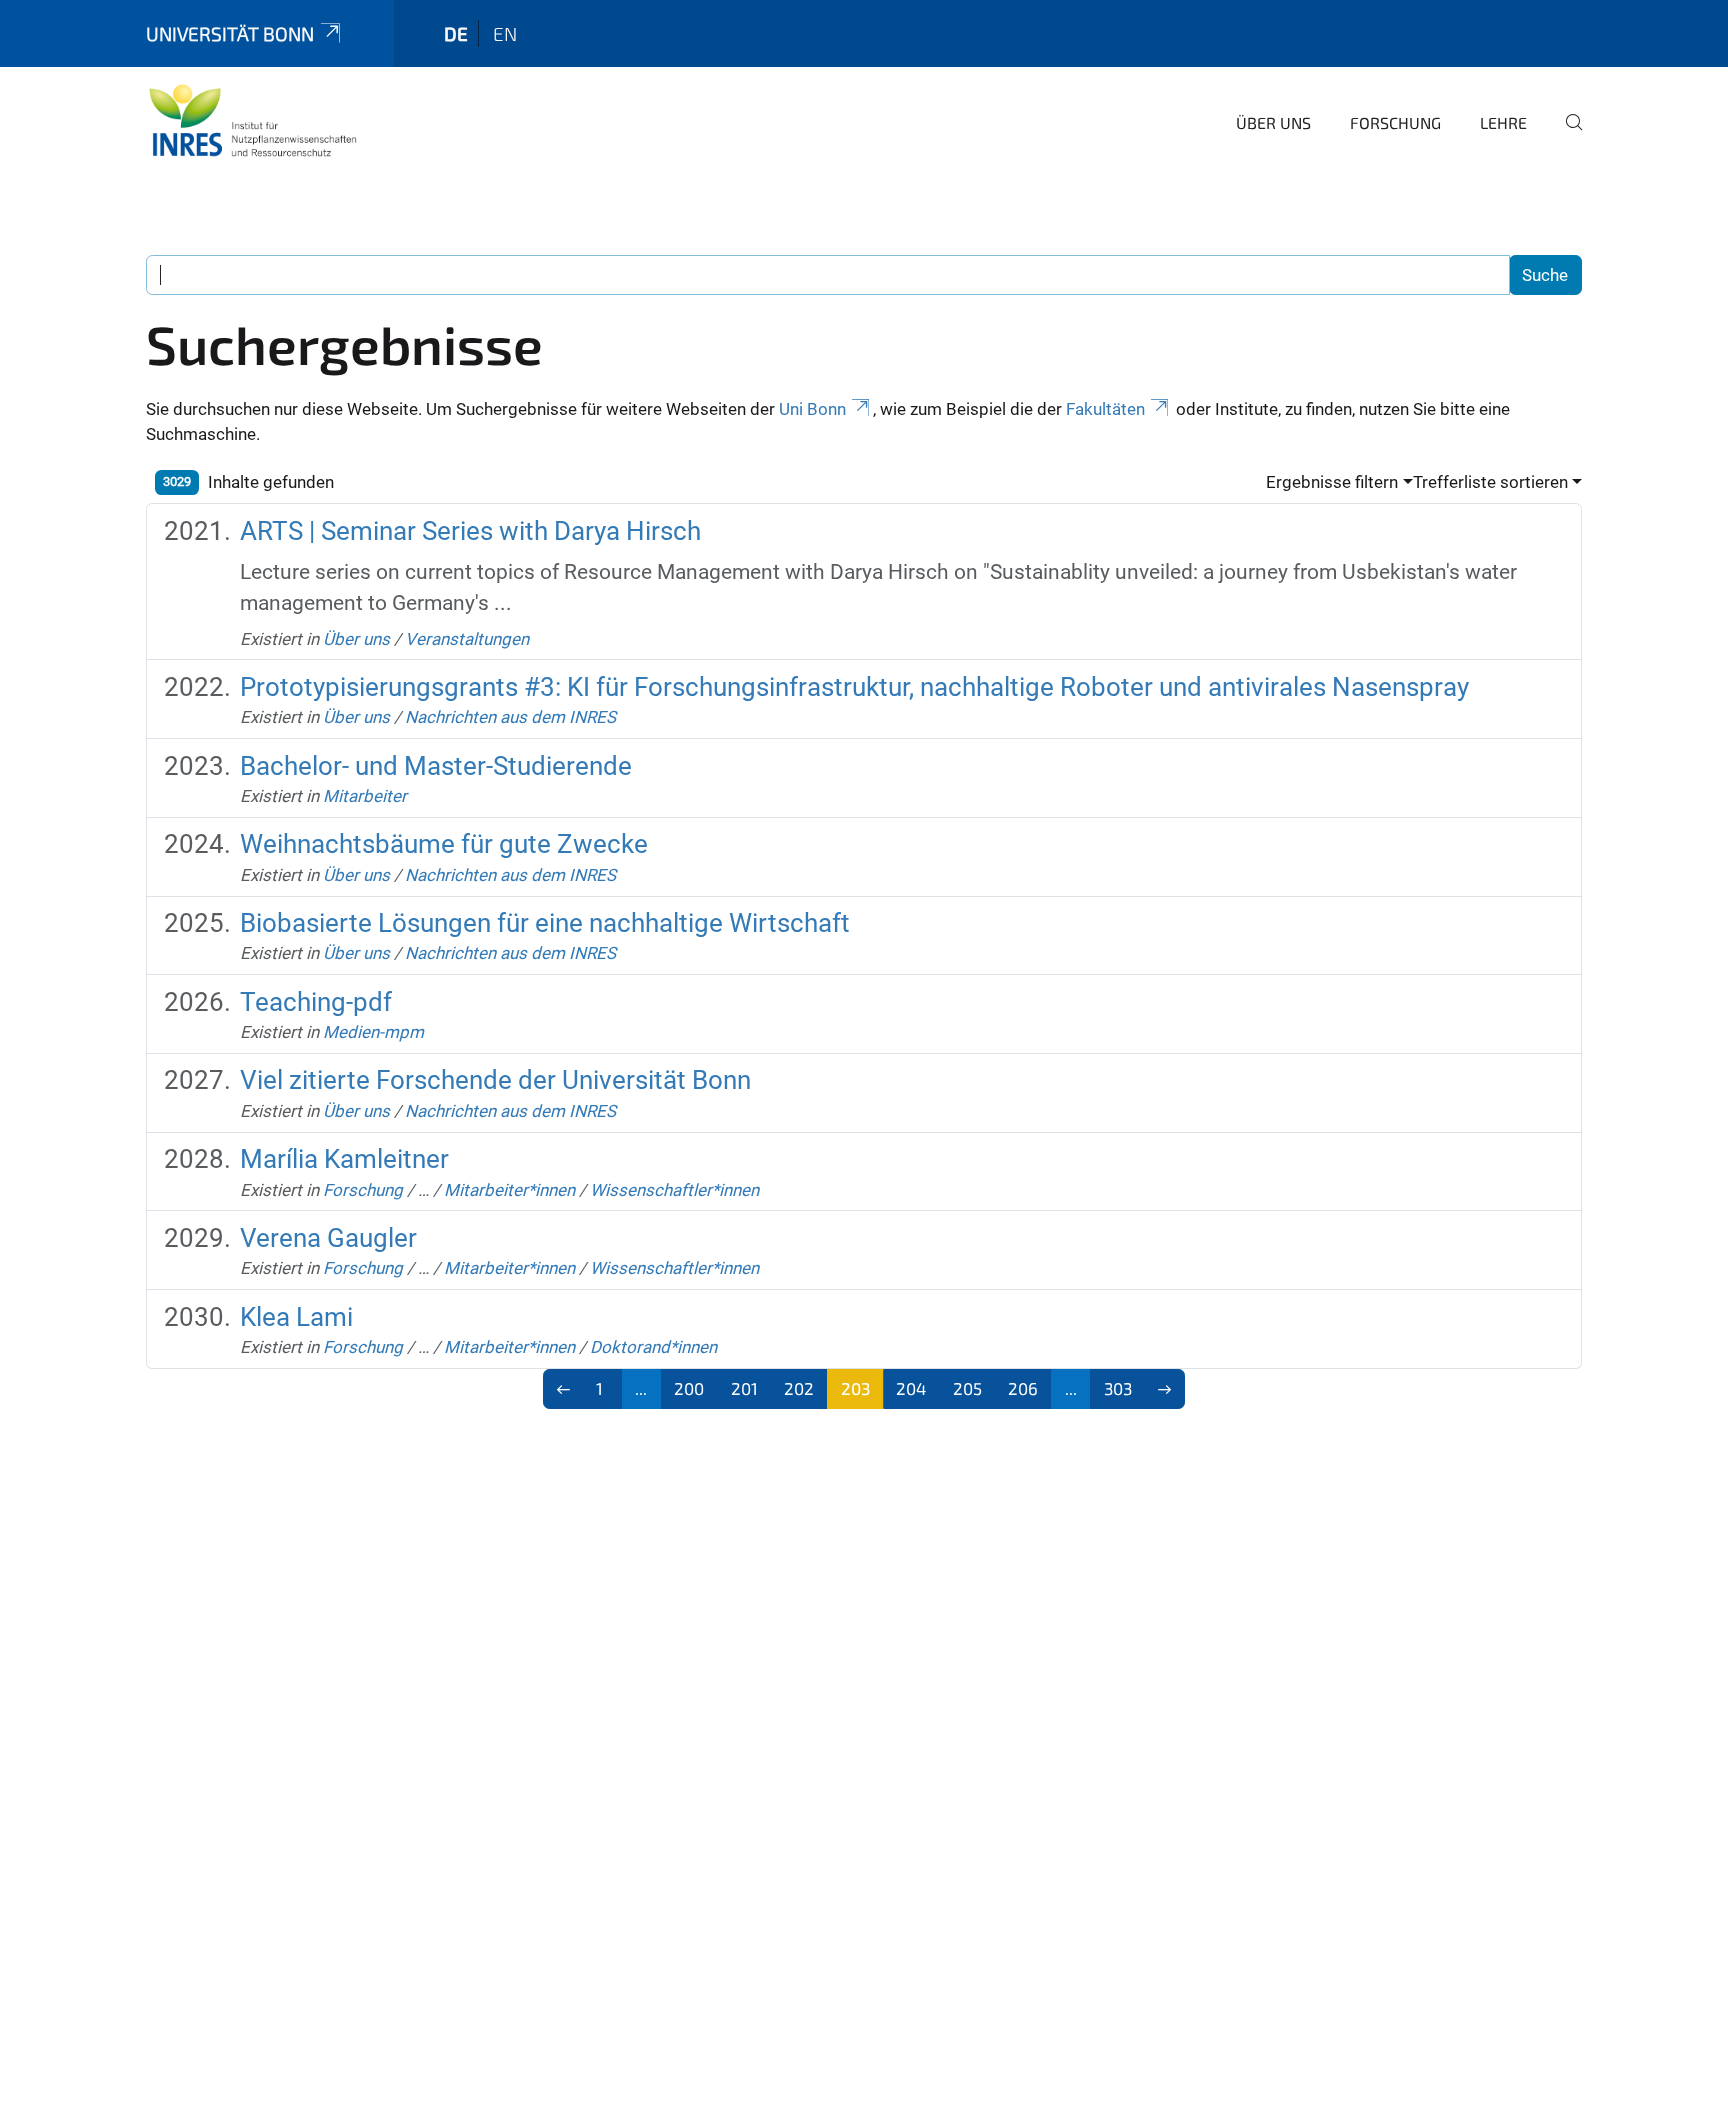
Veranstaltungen (467, 639)
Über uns (1273, 122)
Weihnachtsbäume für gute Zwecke (444, 844)
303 (1118, 1388)
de (456, 33)
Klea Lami (296, 1317)
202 (799, 1388)
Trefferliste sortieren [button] (1490, 482)
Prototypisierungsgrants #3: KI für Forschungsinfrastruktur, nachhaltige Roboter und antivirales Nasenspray (854, 687)
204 (911, 1388)
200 (689, 1388)
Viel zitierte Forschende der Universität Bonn (495, 1080)
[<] (563, 1389)
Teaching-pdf (316, 1002)
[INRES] (253, 120)
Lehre (1503, 122)
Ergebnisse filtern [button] (1332, 482)
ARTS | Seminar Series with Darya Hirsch (470, 531)
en (505, 33)
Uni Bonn (812, 409)
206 (1023, 1388)
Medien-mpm (373, 1032)
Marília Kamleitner (344, 1159)
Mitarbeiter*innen (509, 1190)
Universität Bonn (230, 33)
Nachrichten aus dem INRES (510, 717)
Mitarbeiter (365, 796)
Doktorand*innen (653, 1347)
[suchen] (1566, 136)
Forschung (1395, 122)
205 (967, 1388)
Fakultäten (1105, 409)
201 (744, 1388)
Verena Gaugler (328, 1238)
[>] (1165, 1389)
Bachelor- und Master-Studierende (436, 766)
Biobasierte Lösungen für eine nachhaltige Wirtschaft (545, 923)
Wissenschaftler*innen (674, 1190)
